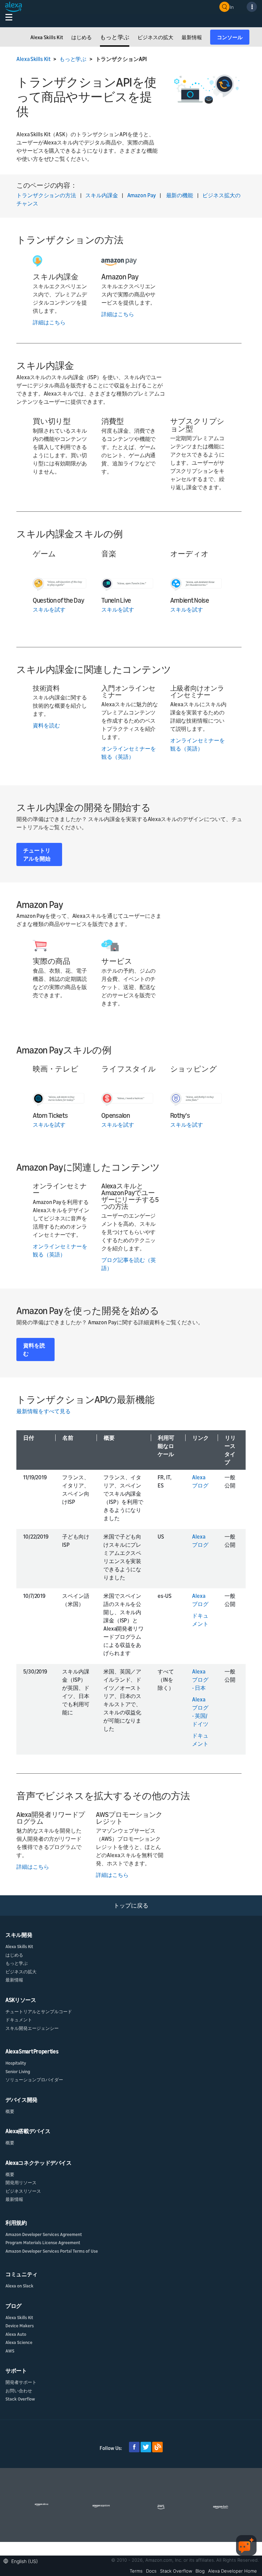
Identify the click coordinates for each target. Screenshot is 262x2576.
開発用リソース (21, 2182)
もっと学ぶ (73, 59)
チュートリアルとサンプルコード (39, 2011)
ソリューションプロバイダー (34, 2080)
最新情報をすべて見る (43, 1411)
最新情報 (14, 1980)
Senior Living (18, 2071)
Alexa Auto (16, 2334)
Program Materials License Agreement (43, 2242)
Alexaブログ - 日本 (200, 1680)
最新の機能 (180, 195)
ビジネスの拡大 (21, 1972)
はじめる (14, 1955)
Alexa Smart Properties (32, 2051)
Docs (151, 2571)
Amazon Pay (142, 195)
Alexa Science (19, 2342)
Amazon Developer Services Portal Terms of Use (52, 2251)
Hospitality (16, 2063)
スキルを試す (49, 610)
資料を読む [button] (34, 1349)
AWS (10, 2351)
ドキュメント (19, 2020)
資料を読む (46, 725)
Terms (136, 2571)
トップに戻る (131, 1905)
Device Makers (20, 2326)
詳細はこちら (49, 322)
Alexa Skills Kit (33, 59)
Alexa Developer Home (232, 2571)
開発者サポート (21, 2382)
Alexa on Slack (19, 2286)
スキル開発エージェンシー (32, 2028)
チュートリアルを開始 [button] (37, 854)
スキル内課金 (101, 195)
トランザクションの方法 (46, 195)
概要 (10, 2111)
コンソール (230, 37)
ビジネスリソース (23, 2191)
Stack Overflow (20, 2399)
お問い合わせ (19, 2391)
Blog (200, 2571)
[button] (22, 2560)
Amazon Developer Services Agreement (44, 2234)
